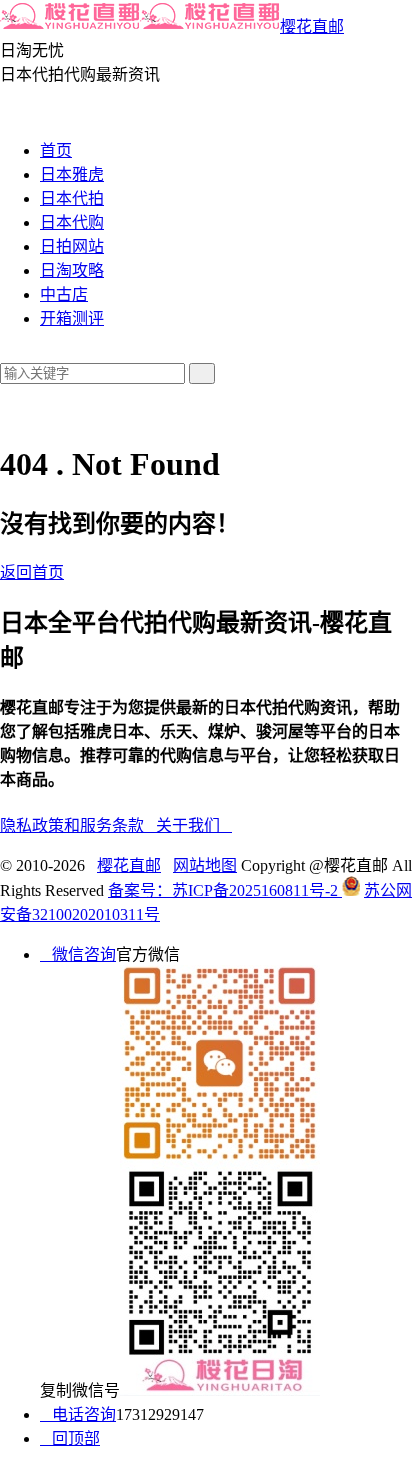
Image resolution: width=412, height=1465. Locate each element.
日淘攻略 (72, 270)
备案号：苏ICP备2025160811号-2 (225, 890)
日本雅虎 (72, 174)
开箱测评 (72, 318)
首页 (56, 150)
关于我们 (194, 825)
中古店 (64, 294)
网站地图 (205, 865)
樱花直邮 (312, 26)
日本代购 (72, 222)
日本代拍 (72, 198)
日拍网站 (72, 246)
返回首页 (32, 572)
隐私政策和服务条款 (78, 825)
